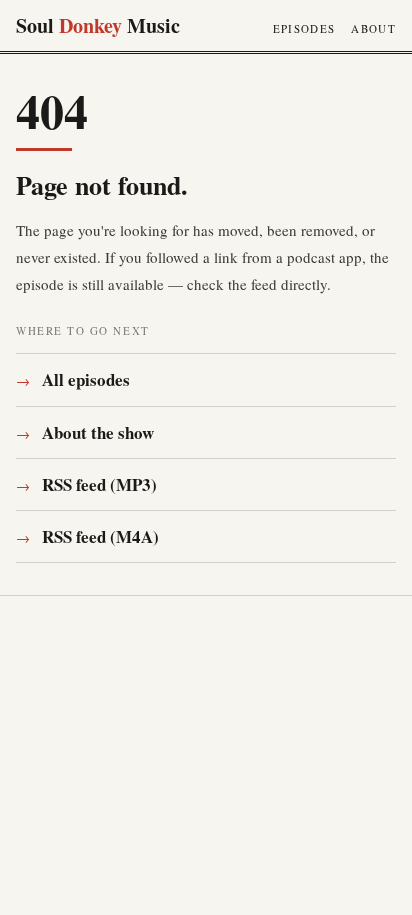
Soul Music (98, 26)
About (373, 28)
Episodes (304, 28)
